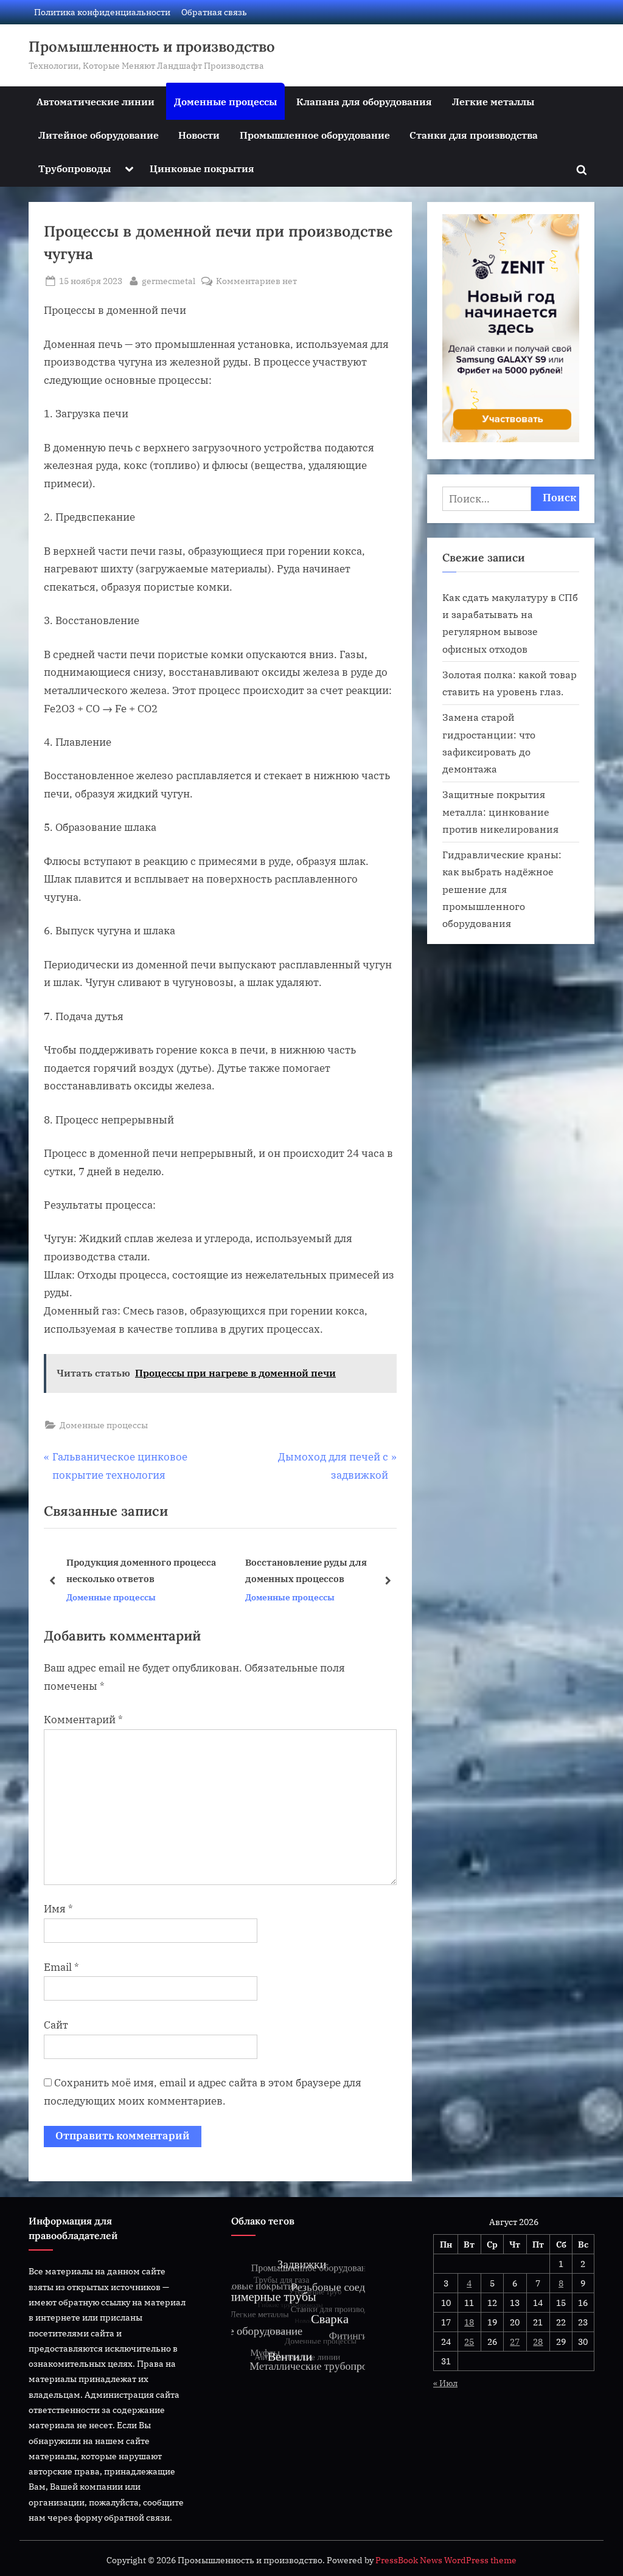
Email (61, 1967)
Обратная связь (214, 12)
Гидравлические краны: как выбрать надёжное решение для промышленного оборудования (502, 889)
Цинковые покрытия (202, 168)
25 (469, 2342)
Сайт (56, 2025)
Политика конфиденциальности (102, 12)
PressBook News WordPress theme (446, 2560)
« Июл (445, 2383)
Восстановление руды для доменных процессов (127, 1570)
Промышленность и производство (152, 47)
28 (538, 2342)
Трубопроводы (75, 168)
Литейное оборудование (99, 135)
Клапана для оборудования (364, 101)
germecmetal (169, 280)
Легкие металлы (493, 101)
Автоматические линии (96, 101)
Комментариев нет (256, 281)
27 (515, 2342)
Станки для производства (474, 135)
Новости (199, 135)
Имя (58, 1909)
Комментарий (83, 1720)
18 (469, 2322)
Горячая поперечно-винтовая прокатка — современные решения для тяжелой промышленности (339, 1571)
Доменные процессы (225, 101)
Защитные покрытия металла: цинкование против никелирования (500, 811)
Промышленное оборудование (315, 135)
